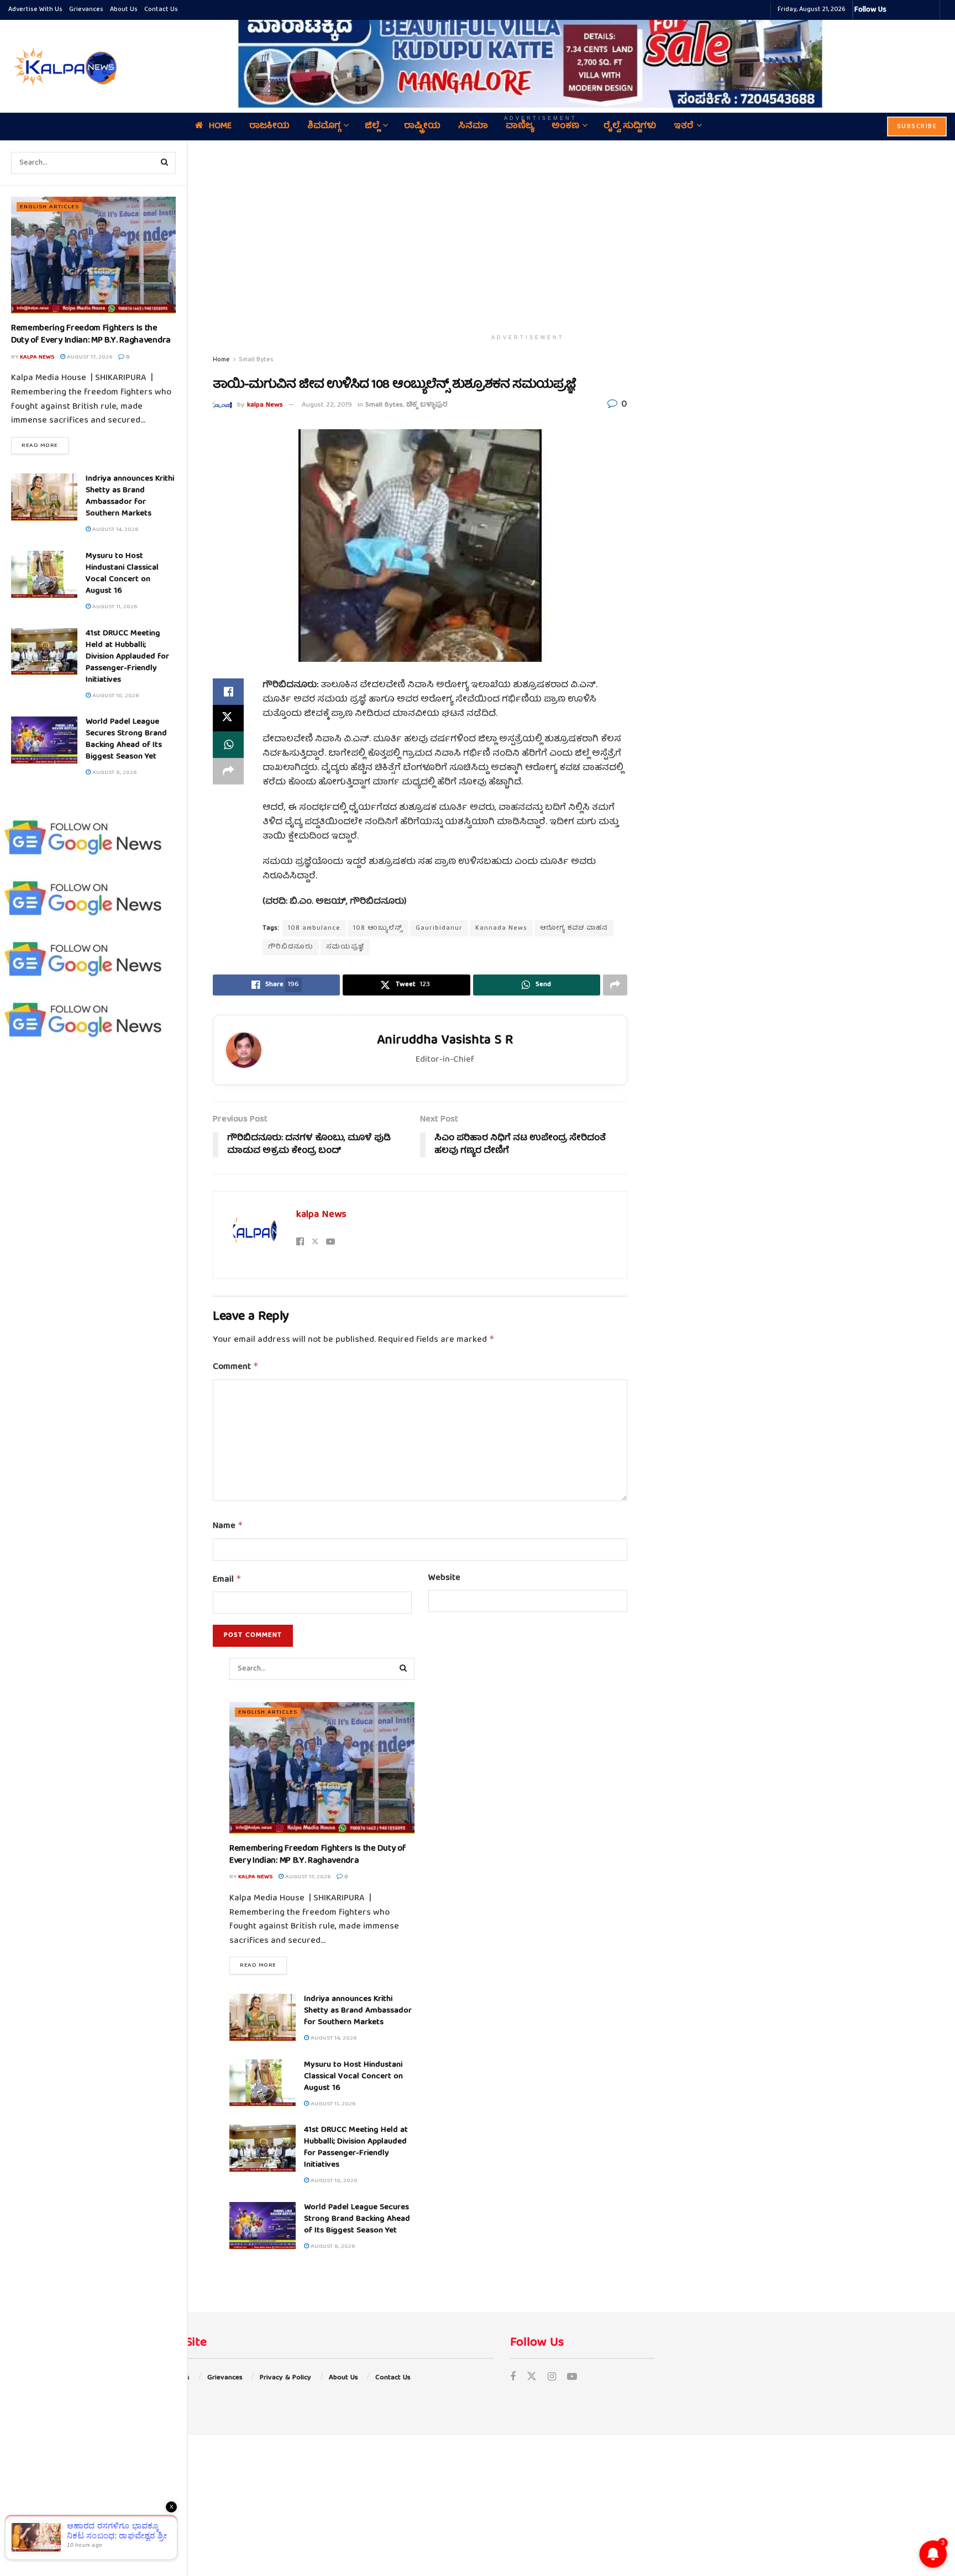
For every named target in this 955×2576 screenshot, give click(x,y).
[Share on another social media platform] (228, 771)
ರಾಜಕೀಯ (269, 127)
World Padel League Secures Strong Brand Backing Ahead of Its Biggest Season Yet (126, 739)
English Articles (49, 207)
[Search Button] (165, 163)
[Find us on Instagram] (552, 2378)
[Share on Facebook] (228, 692)
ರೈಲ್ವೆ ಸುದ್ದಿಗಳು (630, 127)
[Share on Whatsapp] (228, 745)
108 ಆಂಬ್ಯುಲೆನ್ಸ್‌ (378, 928)
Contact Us (161, 10)
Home (220, 127)
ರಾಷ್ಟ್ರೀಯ (422, 127)
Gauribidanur (439, 928)
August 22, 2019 (327, 405)
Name (228, 1526)
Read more (45, 445)
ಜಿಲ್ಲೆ (372, 127)
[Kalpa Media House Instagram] (910, 10)
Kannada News (501, 928)
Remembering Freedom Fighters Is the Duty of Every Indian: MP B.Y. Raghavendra (91, 335)
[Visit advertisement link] (541, 59)
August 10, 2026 (115, 696)
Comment (236, 1367)
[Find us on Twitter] (532, 2378)
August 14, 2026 (114, 530)
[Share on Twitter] (228, 718)
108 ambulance (314, 928)
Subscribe (917, 127)
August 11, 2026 (114, 607)
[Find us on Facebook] (513, 2378)
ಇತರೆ (684, 127)
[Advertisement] (528, 235)
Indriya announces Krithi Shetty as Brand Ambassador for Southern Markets (130, 496)
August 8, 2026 (114, 773)
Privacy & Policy (285, 2378)
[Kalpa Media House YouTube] (930, 10)
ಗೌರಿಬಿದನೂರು (291, 947)
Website (444, 1579)
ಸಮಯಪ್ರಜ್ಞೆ (345, 947)
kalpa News (37, 357)
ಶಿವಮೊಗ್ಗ (324, 127)
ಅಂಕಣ (565, 127)
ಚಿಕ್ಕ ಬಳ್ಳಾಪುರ (427, 405)
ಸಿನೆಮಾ (473, 127)
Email (227, 1580)
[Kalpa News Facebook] (896, 10)
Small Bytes (256, 360)
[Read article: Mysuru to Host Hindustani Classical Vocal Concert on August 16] (44, 575)
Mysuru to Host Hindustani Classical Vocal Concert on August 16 (122, 574)
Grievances (86, 10)
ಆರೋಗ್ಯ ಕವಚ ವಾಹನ (574, 928)
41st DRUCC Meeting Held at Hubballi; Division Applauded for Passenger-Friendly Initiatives (127, 657)
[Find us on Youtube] (572, 2378)
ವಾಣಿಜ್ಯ (520, 127)
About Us (124, 10)
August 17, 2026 (89, 357)
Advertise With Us (35, 10)
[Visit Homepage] (64, 66)
